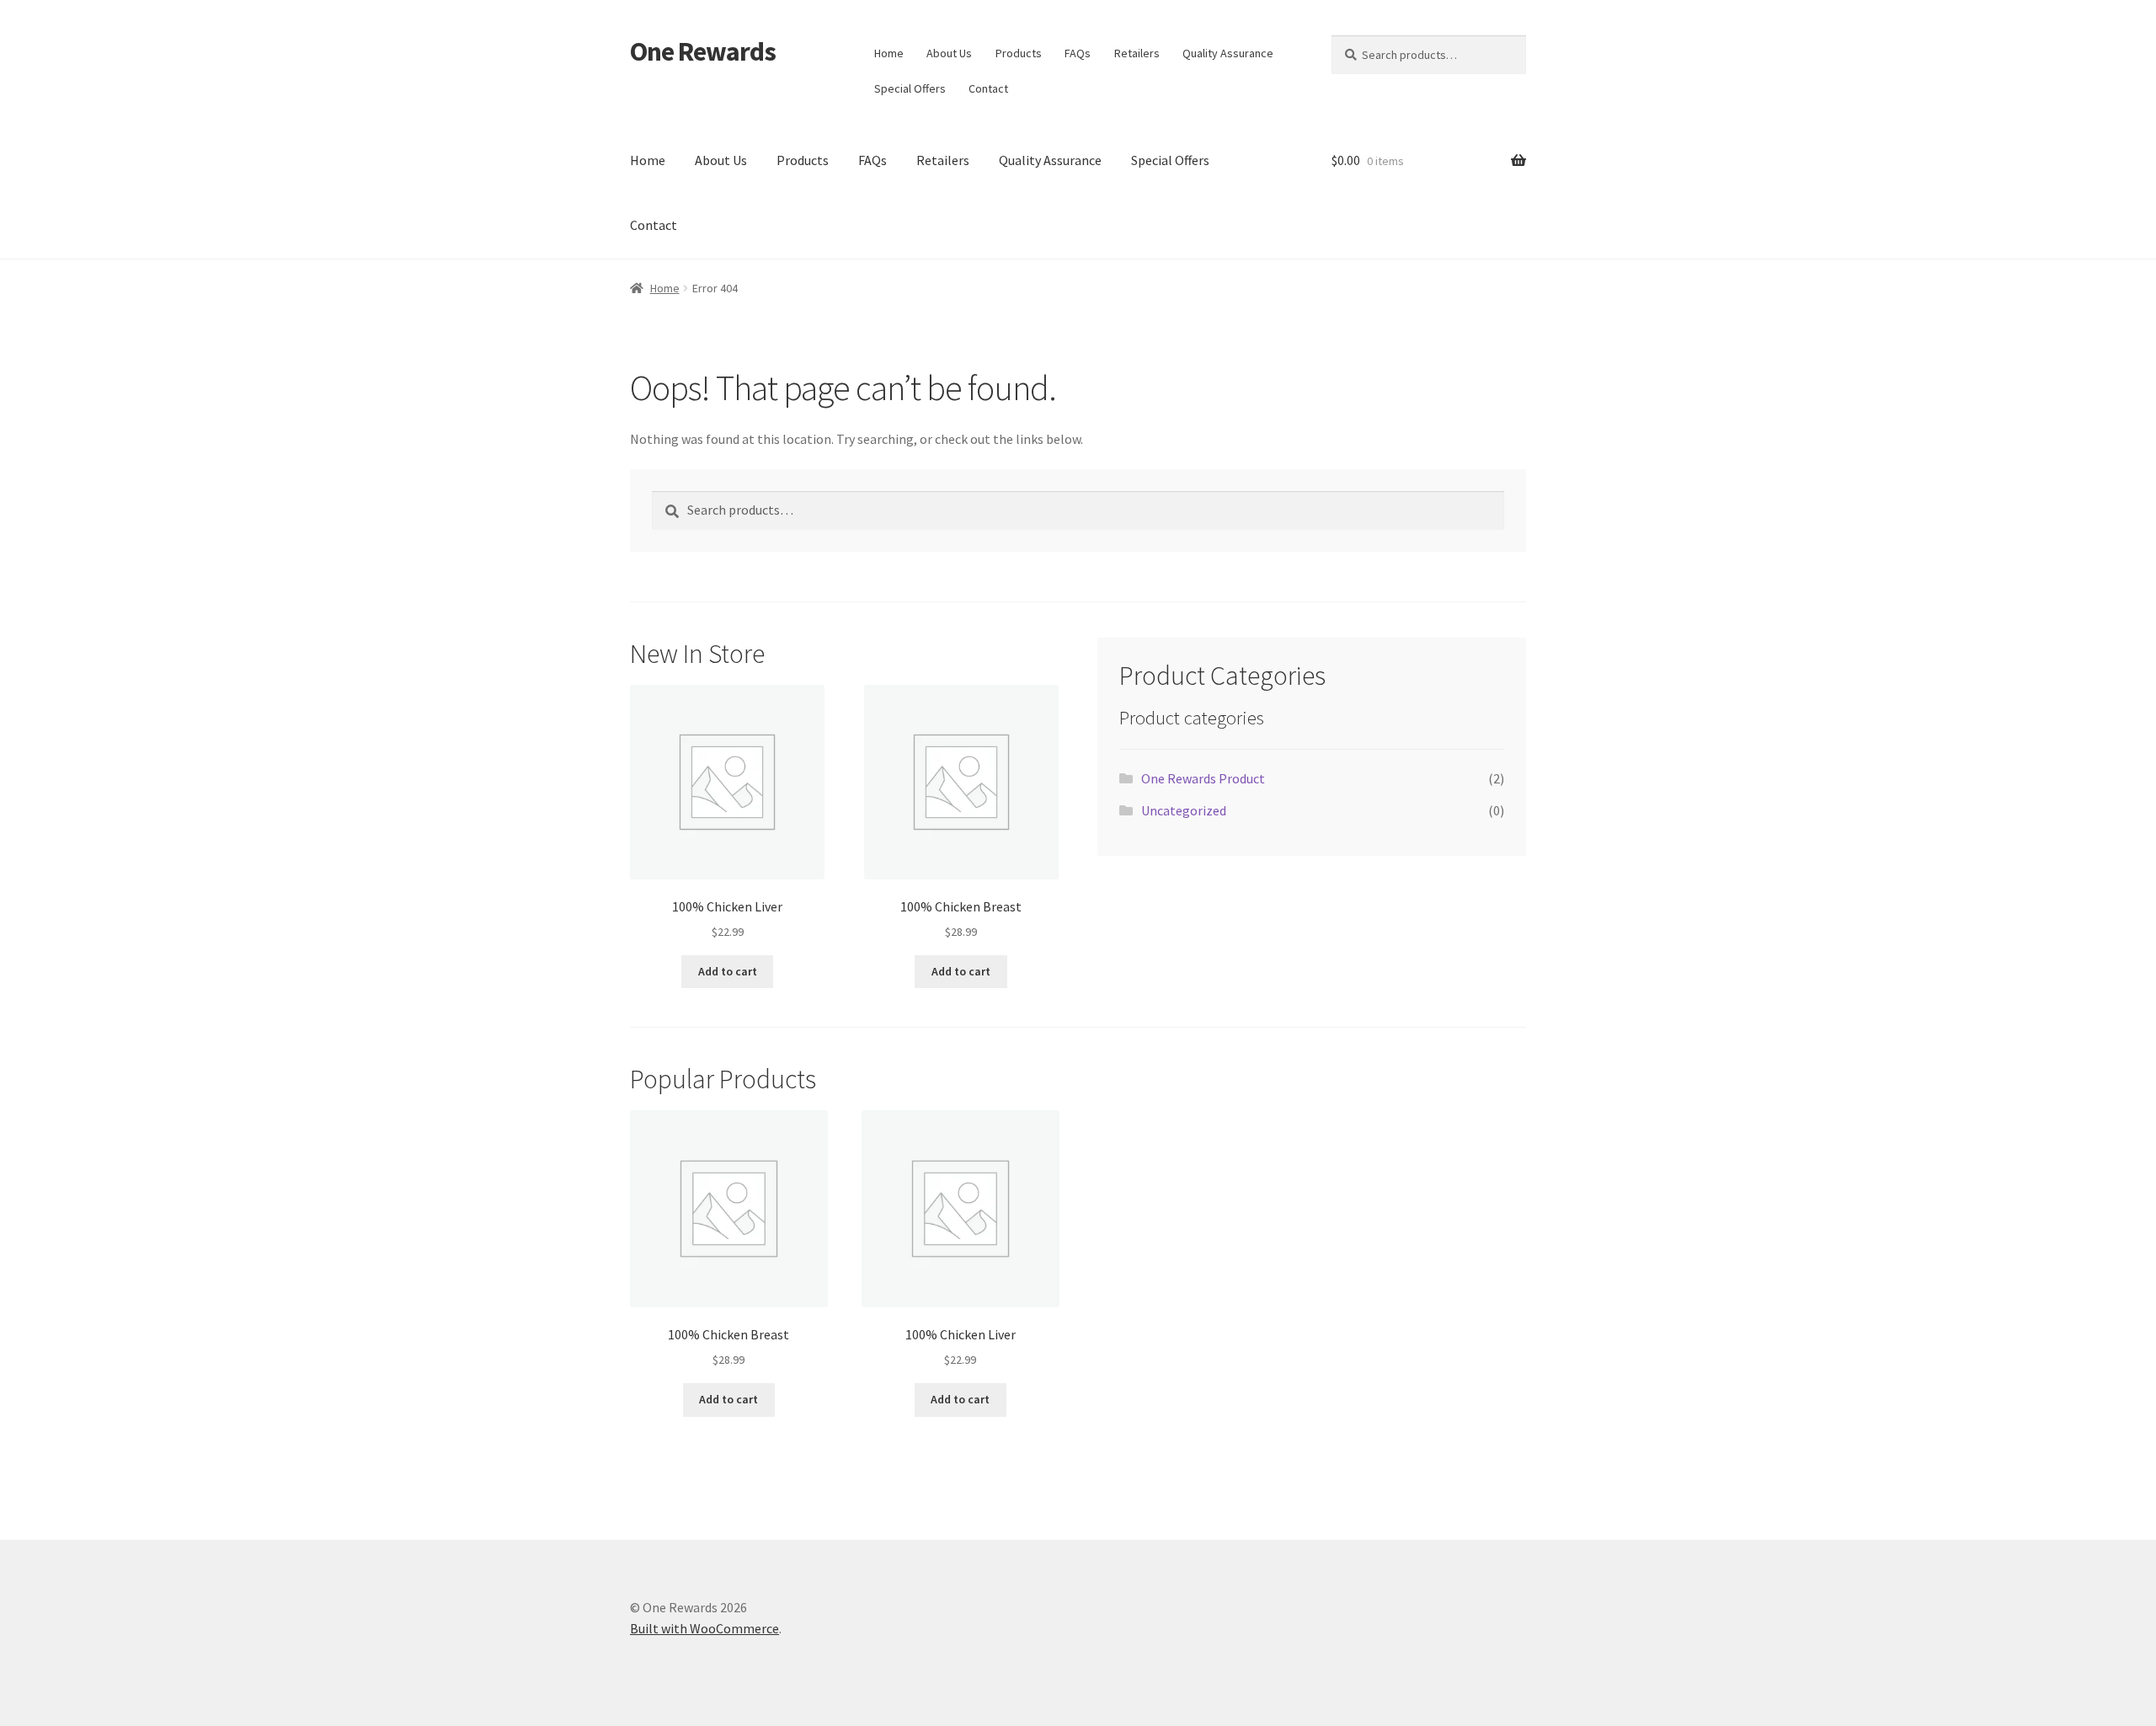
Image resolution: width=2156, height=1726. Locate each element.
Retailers (1137, 53)
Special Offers (910, 88)
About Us (949, 53)
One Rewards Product (1203, 778)
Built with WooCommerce (704, 1628)
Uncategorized (1184, 810)
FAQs (1078, 53)
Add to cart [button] (728, 971)
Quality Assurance (1228, 53)
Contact (988, 88)
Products (1019, 53)
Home (889, 53)
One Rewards (703, 51)
